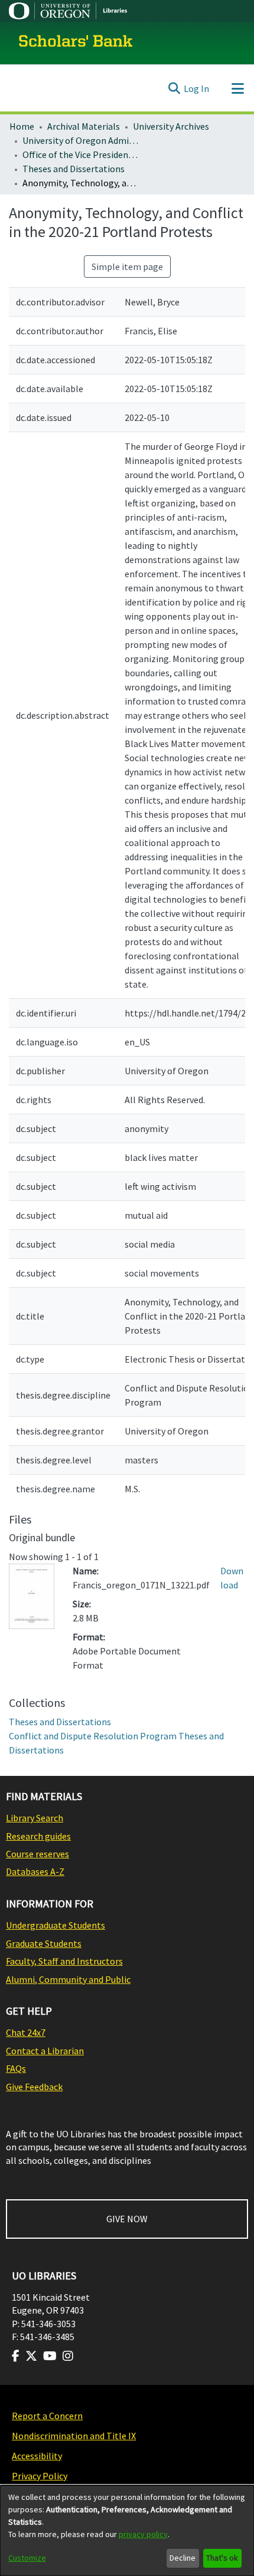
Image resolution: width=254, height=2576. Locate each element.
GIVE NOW (127, 2219)
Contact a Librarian (45, 2051)
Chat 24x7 (26, 2032)
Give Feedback (34, 2087)
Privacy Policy (40, 2476)
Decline (183, 2558)
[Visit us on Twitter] (31, 2356)
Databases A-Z (35, 1871)
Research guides (38, 1836)
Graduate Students (44, 1943)
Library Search (35, 1818)
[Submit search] (174, 88)
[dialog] (127, 2531)
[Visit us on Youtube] (50, 2356)
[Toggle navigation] (237, 88)
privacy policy (143, 2534)
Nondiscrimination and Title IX (74, 2436)
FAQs (16, 2068)
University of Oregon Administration (82, 140)
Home (22, 126)
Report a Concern (47, 2416)
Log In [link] (196, 88)
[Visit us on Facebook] (16, 2356)
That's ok (222, 2558)
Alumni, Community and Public (68, 1979)
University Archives (171, 126)
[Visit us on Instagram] (68, 2356)
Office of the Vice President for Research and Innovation (82, 154)
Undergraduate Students (56, 1925)
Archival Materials (84, 126)
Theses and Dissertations (74, 169)
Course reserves (38, 1854)
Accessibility (37, 2456)
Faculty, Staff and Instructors (64, 1961)
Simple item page (127, 267)
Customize (27, 2558)
